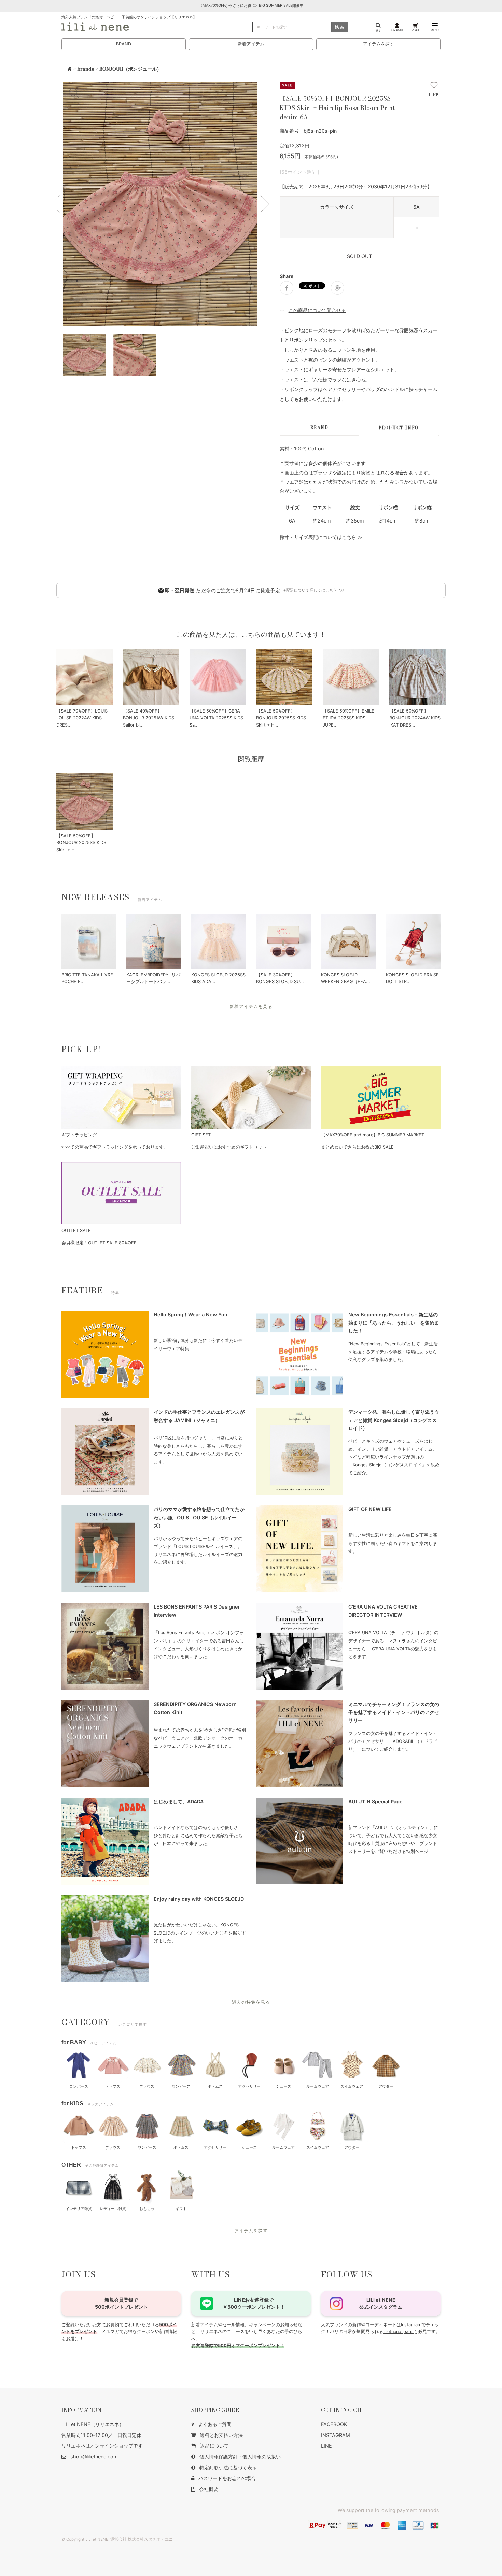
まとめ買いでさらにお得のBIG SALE (357, 1147)
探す (378, 30)
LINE (326, 2446)
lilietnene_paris (398, 2331)
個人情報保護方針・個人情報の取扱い (240, 2457)
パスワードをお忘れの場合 (227, 2478)
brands (86, 69)
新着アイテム (251, 44)
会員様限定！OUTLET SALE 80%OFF (99, 1243)
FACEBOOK (334, 2424)
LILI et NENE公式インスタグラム (381, 2303)
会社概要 (209, 2489)
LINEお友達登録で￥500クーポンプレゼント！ (254, 2303)
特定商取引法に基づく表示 (228, 2467)
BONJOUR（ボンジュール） (130, 69)
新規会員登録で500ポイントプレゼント (121, 2303)
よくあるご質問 (215, 2424)
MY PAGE (397, 30)
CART (416, 30)
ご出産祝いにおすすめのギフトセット (229, 1147)
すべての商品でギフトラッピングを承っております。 (115, 1147)
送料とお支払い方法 (221, 2435)
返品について (214, 2446)
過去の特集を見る (251, 2002)
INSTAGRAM (336, 2435)
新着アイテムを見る (251, 1007)
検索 (340, 27)
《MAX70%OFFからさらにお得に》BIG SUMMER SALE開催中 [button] (251, 6)
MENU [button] (435, 30)
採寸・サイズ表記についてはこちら (318, 537)
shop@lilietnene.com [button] (94, 2457)
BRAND (124, 44)
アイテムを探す (379, 44)
